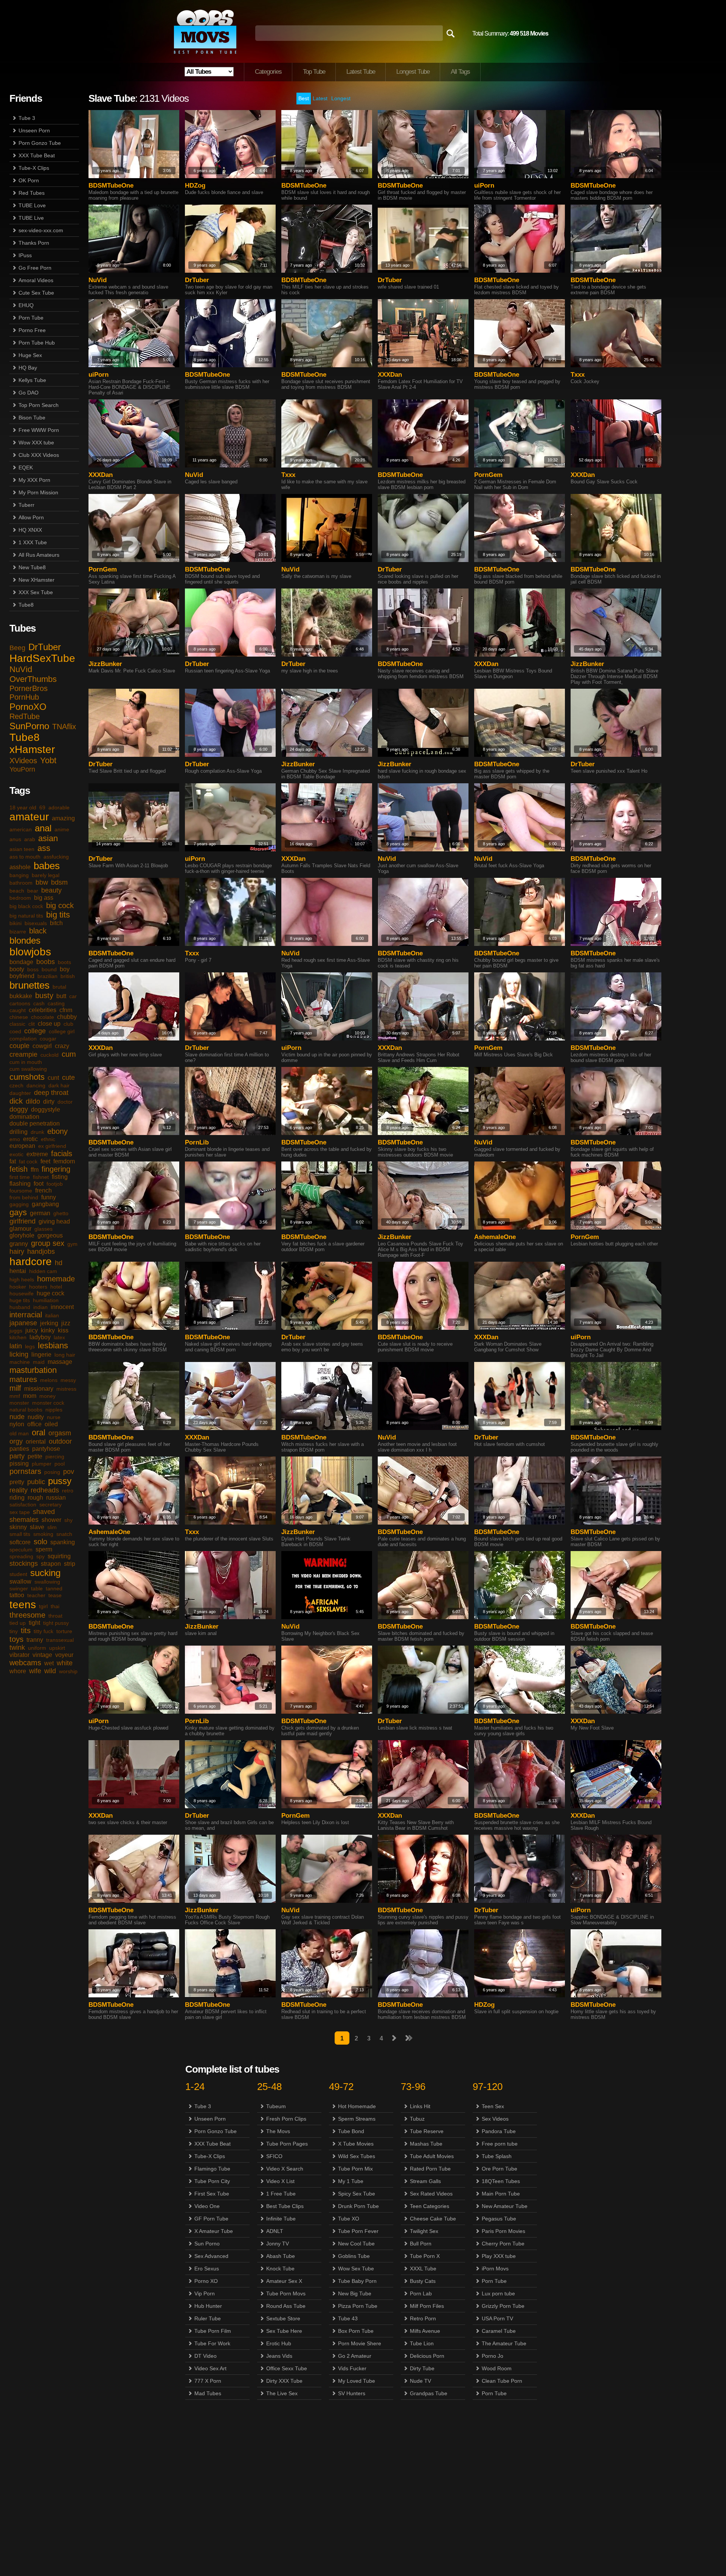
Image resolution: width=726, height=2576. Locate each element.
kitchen (18, 1337)
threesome (27, 1615)
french (43, 1190)
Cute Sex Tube (36, 293)
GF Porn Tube (211, 2219)
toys (16, 1639)
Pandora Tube (499, 2131)
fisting (60, 1177)
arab (30, 839)
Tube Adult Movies (432, 2156)
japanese (23, 1323)
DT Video (206, 2356)
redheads (45, 1490)
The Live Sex (282, 2393)
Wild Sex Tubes (357, 2156)
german (40, 1213)
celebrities (43, 1010)
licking (19, 1354)
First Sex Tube (212, 2194)
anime (62, 829)
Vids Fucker (352, 2368)
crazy (62, 1046)
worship (68, 1671)
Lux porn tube (498, 2293)
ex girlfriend (52, 1146)
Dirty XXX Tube (284, 2381)
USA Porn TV (497, 2318)
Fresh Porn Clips (286, 2119)
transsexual (60, 1640)
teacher (36, 1595)
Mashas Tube (426, 2144)
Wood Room (497, 2368)
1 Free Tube (281, 2194)
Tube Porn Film (213, 2331)
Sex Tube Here (284, 2331)
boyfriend (22, 976)
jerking (49, 1323)
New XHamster (36, 580)
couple (19, 1046)
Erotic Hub (279, 2343)
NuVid (21, 669)
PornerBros (29, 688)
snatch (64, 1534)
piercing (55, 1456)
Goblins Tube (354, 2256)
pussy (60, 1481)
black (38, 931)
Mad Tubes (208, 2393)
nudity (36, 1417)
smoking (43, 1534)
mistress (66, 1389)
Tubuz (417, 2119)
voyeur (64, 1655)
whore (18, 1671)
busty (44, 995)
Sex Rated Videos (431, 2194)
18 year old (23, 807)
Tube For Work (212, 2343)
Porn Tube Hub (37, 343)
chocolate (43, 1017)
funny (49, 1197)
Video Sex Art (210, 2368)
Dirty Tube (422, 2368)
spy (40, 1556)
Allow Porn (31, 517)
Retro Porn (423, 2318)
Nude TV (420, 2381)
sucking (45, 1573)
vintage (42, 1655)
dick (16, 1101)
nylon (17, 1424)
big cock (60, 905)
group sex (48, 1243)
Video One (207, 2206)
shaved (44, 1512)
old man (19, 1433)
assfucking (56, 857)
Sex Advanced (211, 2256)
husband (20, 1307)
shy (68, 1520)
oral (39, 1432)
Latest (320, 98)
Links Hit (420, 2106)
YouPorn (22, 769)
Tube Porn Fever (358, 2231)
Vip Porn (205, 2293)
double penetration (35, 1123)
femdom (64, 1161)
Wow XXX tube (36, 443)
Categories (268, 72)
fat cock (28, 1161)
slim (52, 1527)
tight (34, 1623)
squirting (59, 1556)
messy (68, 1380)
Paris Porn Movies (503, 2231)
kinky (48, 1330)
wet (49, 1663)
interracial (26, 1315)
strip (70, 1564)
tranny (35, 1640)
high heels (22, 1279)
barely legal (46, 875)
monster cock (48, 1403)
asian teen (22, 849)
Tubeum (276, 2106)
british (68, 976)
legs (30, 1346)
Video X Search (285, 2169)
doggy (19, 1109)
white (65, 1663)
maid (39, 1362)
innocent (62, 1307)
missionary (39, 1389)
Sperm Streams (357, 2119)
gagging (19, 1204)
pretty (17, 1482)
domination (24, 1117)
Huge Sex (30, 355)
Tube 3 (27, 118)
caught (18, 1010)
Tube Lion (422, 2343)
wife (35, 1671)
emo (15, 1139)
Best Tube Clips (285, 2206)
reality (19, 1490)
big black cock (26, 906)
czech (16, 1085)
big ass (44, 898)
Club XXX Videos (39, 455)
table (37, 1588)
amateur (29, 817)
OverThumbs (33, 679)
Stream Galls (425, 2181)
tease (55, 1595)
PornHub (24, 697)
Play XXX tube (499, 2256)
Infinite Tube (281, 2219)
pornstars (25, 1471)
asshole (20, 867)
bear (33, 891)
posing (52, 1472)
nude (17, 1417)
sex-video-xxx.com (41, 230)
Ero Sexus (207, 2269)
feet (45, 1161)
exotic (16, 1154)
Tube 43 (348, 2318)
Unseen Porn (34, 130)
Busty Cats (423, 2281)
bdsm (59, 882)
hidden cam (43, 1271)
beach (17, 891)
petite (35, 1456)
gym (72, 1244)
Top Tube (314, 72)
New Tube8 (32, 567)
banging (19, 875)
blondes (25, 940)
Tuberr (26, 505)
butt (61, 996)
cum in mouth (26, 1062)
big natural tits (26, 916)
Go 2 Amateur (355, 2356)
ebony (57, 1131)
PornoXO (28, 707)
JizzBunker (105, 664)
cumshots (27, 1077)
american (21, 829)
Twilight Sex (424, 2231)
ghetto (61, 1213)
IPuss (25, 255)
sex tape (20, 1512)
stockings (24, 1564)
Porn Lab (421, 2293)
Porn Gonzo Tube (40, 143)
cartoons (20, 1003)
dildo (33, 1101)
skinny (18, 1527)
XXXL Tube (423, 2269)
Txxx (578, 375)
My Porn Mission (38, 492)
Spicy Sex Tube (357, 2194)
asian (48, 838)
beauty (51, 890)
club (68, 1024)
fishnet (41, 1177)
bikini (16, 923)
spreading (21, 1556)
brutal (59, 987)
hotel (56, 1287)
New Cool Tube (356, 2244)
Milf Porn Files (427, 2306)
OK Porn (29, 180)
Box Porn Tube (356, 2331)
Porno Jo (493, 2356)
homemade (56, 1279)
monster (19, 1403)
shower (51, 1520)
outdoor (60, 1441)
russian (56, 1498)
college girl (62, 1031)
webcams (25, 1663)
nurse (54, 1417)
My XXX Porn (34, 480)
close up (49, 1024)
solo (40, 1542)
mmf (15, 1396)
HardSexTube (42, 658)
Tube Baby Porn (357, 2281)
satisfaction (23, 1505)
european (22, 1146)
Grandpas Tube (429, 2393)
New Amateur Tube (505, 2206)
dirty (49, 1102)
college (35, 1031)
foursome (21, 1191)
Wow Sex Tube (356, 2269)
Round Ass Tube (286, 2306)
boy (65, 969)
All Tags (460, 72)
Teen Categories (430, 2206)
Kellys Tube (32, 380)
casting (56, 1003)
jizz (66, 1323)
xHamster (32, 749)
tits (26, 1630)
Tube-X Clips (34, 168)
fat (13, 1161)
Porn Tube (31, 318)
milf (15, 1388)
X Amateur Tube (214, 2231)
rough (35, 1498)
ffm (35, 1170)
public (36, 1482)
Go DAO (29, 393)
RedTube (25, 716)
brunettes (29, 985)
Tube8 (26, 605)
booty (17, 969)
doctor (65, 1102)
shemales (24, 1520)
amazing (63, 818)
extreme (37, 1154)
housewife (22, 1293)
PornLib (197, 1142)
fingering (56, 1169)
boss (33, 969)
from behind (24, 1197)
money (47, 1396)
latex (59, 1337)
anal (43, 828)
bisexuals (36, 923)
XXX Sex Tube (36, 592)
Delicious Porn (427, 2356)
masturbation (33, 1370)
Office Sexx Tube (287, 2368)
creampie (23, 1054)
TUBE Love (32, 205)
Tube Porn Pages (287, 2144)
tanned (54, 1588)
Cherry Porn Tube (503, 2244)
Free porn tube (500, 2144)
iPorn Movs (495, 2269)
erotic (30, 1139)
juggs (16, 1331)
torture (64, 1631)
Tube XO (349, 2219)
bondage (21, 962)
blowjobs (30, 952)
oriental (36, 1442)
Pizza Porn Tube (358, 2306)
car (73, 996)
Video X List (280, 2181)
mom (30, 1396)
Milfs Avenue (425, 2331)
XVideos (23, 761)
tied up (18, 1623)
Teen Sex (493, 2106)
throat (55, 1616)
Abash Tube (281, 2256)
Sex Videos (495, 2119)
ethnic (48, 1139)
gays (18, 1212)
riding (17, 1498)
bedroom (20, 898)
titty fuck (43, 1631)
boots (64, 962)
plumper (42, 1464)
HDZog (195, 186)
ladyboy (40, 1337)
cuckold (50, 1055)
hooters (38, 1287)
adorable (59, 807)
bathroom (21, 883)
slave (37, 1527)
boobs (46, 962)
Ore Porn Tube (500, 2169)
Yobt (48, 760)
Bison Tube (32, 418)
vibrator (19, 1655)
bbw (42, 882)
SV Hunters (352, 2393)
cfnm (66, 1010)
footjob (55, 1184)
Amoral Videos (36, 280)
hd (59, 1263)
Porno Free (32, 330)
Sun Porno (207, 2244)
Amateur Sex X (284, 2281)
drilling (19, 1132)
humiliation (46, 1300)
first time (20, 1177)
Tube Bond (351, 2131)
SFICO (274, 2156)
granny (19, 1244)
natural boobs (26, 1410)
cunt (53, 1078)
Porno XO (206, 2281)
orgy (16, 1441)
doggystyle (46, 1109)
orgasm (60, 1433)
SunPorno (29, 726)
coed (15, 1031)
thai (55, 1606)
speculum (21, 1550)
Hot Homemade (357, 2106)
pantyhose (46, 1449)
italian (52, 1315)
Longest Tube (413, 72)
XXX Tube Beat (37, 155)
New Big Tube (355, 2293)
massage (60, 1362)
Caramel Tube (499, 2331)
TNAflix (64, 727)
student (18, 1574)
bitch (56, 923)
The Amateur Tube (504, 2343)
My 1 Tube (351, 2181)
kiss (63, 1330)
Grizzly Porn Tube (503, 2306)
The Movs (278, 2131)
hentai (18, 1271)
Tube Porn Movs (286, 2293)
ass (44, 848)
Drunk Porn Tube (358, 2206)
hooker (18, 1287)
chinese (19, 1017)
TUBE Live (31, 218)
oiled (51, 1424)
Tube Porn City (212, 2181)
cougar (48, 1039)
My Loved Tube (357, 2381)
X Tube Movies (356, 2144)
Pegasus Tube (499, 2219)
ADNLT (275, 2231)
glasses (43, 1229)
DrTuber (45, 647)
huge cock (50, 1293)
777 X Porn (208, 2381)
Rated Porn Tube (430, 2169)
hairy (17, 1252)
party (17, 1456)
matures (23, 1379)
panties (19, 1449)
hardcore (31, 1262)
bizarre (18, 932)
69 (42, 807)
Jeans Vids (279, 2356)
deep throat (51, 1093)
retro (68, 1491)
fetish (19, 1169)
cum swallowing (28, 1069)
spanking (63, 1542)
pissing (19, 1463)
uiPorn (484, 186)
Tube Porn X (425, 2256)
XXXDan (390, 375)
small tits (20, 1534)
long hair (65, 1355)
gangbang (45, 1204)
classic (17, 1024)
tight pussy (56, 1623)
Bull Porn (421, 2244)
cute (68, 1078)
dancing (36, 1085)
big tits (58, 915)
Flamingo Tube (212, 2169)
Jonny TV (278, 2244)
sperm (44, 1549)
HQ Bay (28, 368)
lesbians (53, 1345)
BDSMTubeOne (111, 186)
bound (49, 969)
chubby (67, 1017)
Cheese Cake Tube (433, 2219)
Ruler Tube (208, 2318)
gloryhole (22, 1235)
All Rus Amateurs (39, 555)
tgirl (43, 1606)
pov (69, 1472)
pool (60, 1464)
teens (23, 1605)
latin (16, 1346)
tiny (14, 1631)
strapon (51, 1564)
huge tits (20, 1300)
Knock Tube (280, 2269)
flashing (20, 1184)
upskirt (57, 1648)
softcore (20, 1542)
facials (62, 1154)
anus (15, 839)
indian (40, 1307)
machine (20, 1362)
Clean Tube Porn (502, 2381)
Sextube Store (283, 2318)
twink (17, 1647)
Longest (341, 98)
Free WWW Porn (39, 430)
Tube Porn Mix (355, 2169)
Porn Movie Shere (360, 2343)
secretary (50, 1505)
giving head (54, 1221)
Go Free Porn (35, 268)
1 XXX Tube (33, 542)
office (34, 1424)
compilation (23, 1039)
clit (32, 1024)
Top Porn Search (39, 405)
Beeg (17, 648)
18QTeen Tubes (501, 2181)
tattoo (17, 1595)
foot (39, 1184)
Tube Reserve (427, 2131)
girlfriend (22, 1221)
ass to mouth (25, 857)
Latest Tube (361, 72)
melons (49, 1380)
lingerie (41, 1355)
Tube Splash (497, 2156)
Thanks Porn (34, 243)
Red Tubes (32, 193)
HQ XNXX (30, 530)
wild (50, 1671)
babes (47, 866)
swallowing (47, 1582)
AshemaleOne (495, 1237)
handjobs (41, 1252)
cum (69, 1054)
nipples (54, 1410)
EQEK (26, 467)
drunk (37, 1132)
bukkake (21, 996)
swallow (20, 1581)
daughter (20, 1093)
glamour (20, 1229)
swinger (19, 1588)
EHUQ (26, 305)
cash (39, 1003)
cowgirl (42, 1046)
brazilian (47, 976)
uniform (37, 1648)
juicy (32, 1330)
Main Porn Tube (501, 2194)
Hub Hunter (208, 2306)
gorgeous (50, 1235)
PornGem (488, 475)
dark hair (59, 1085)
